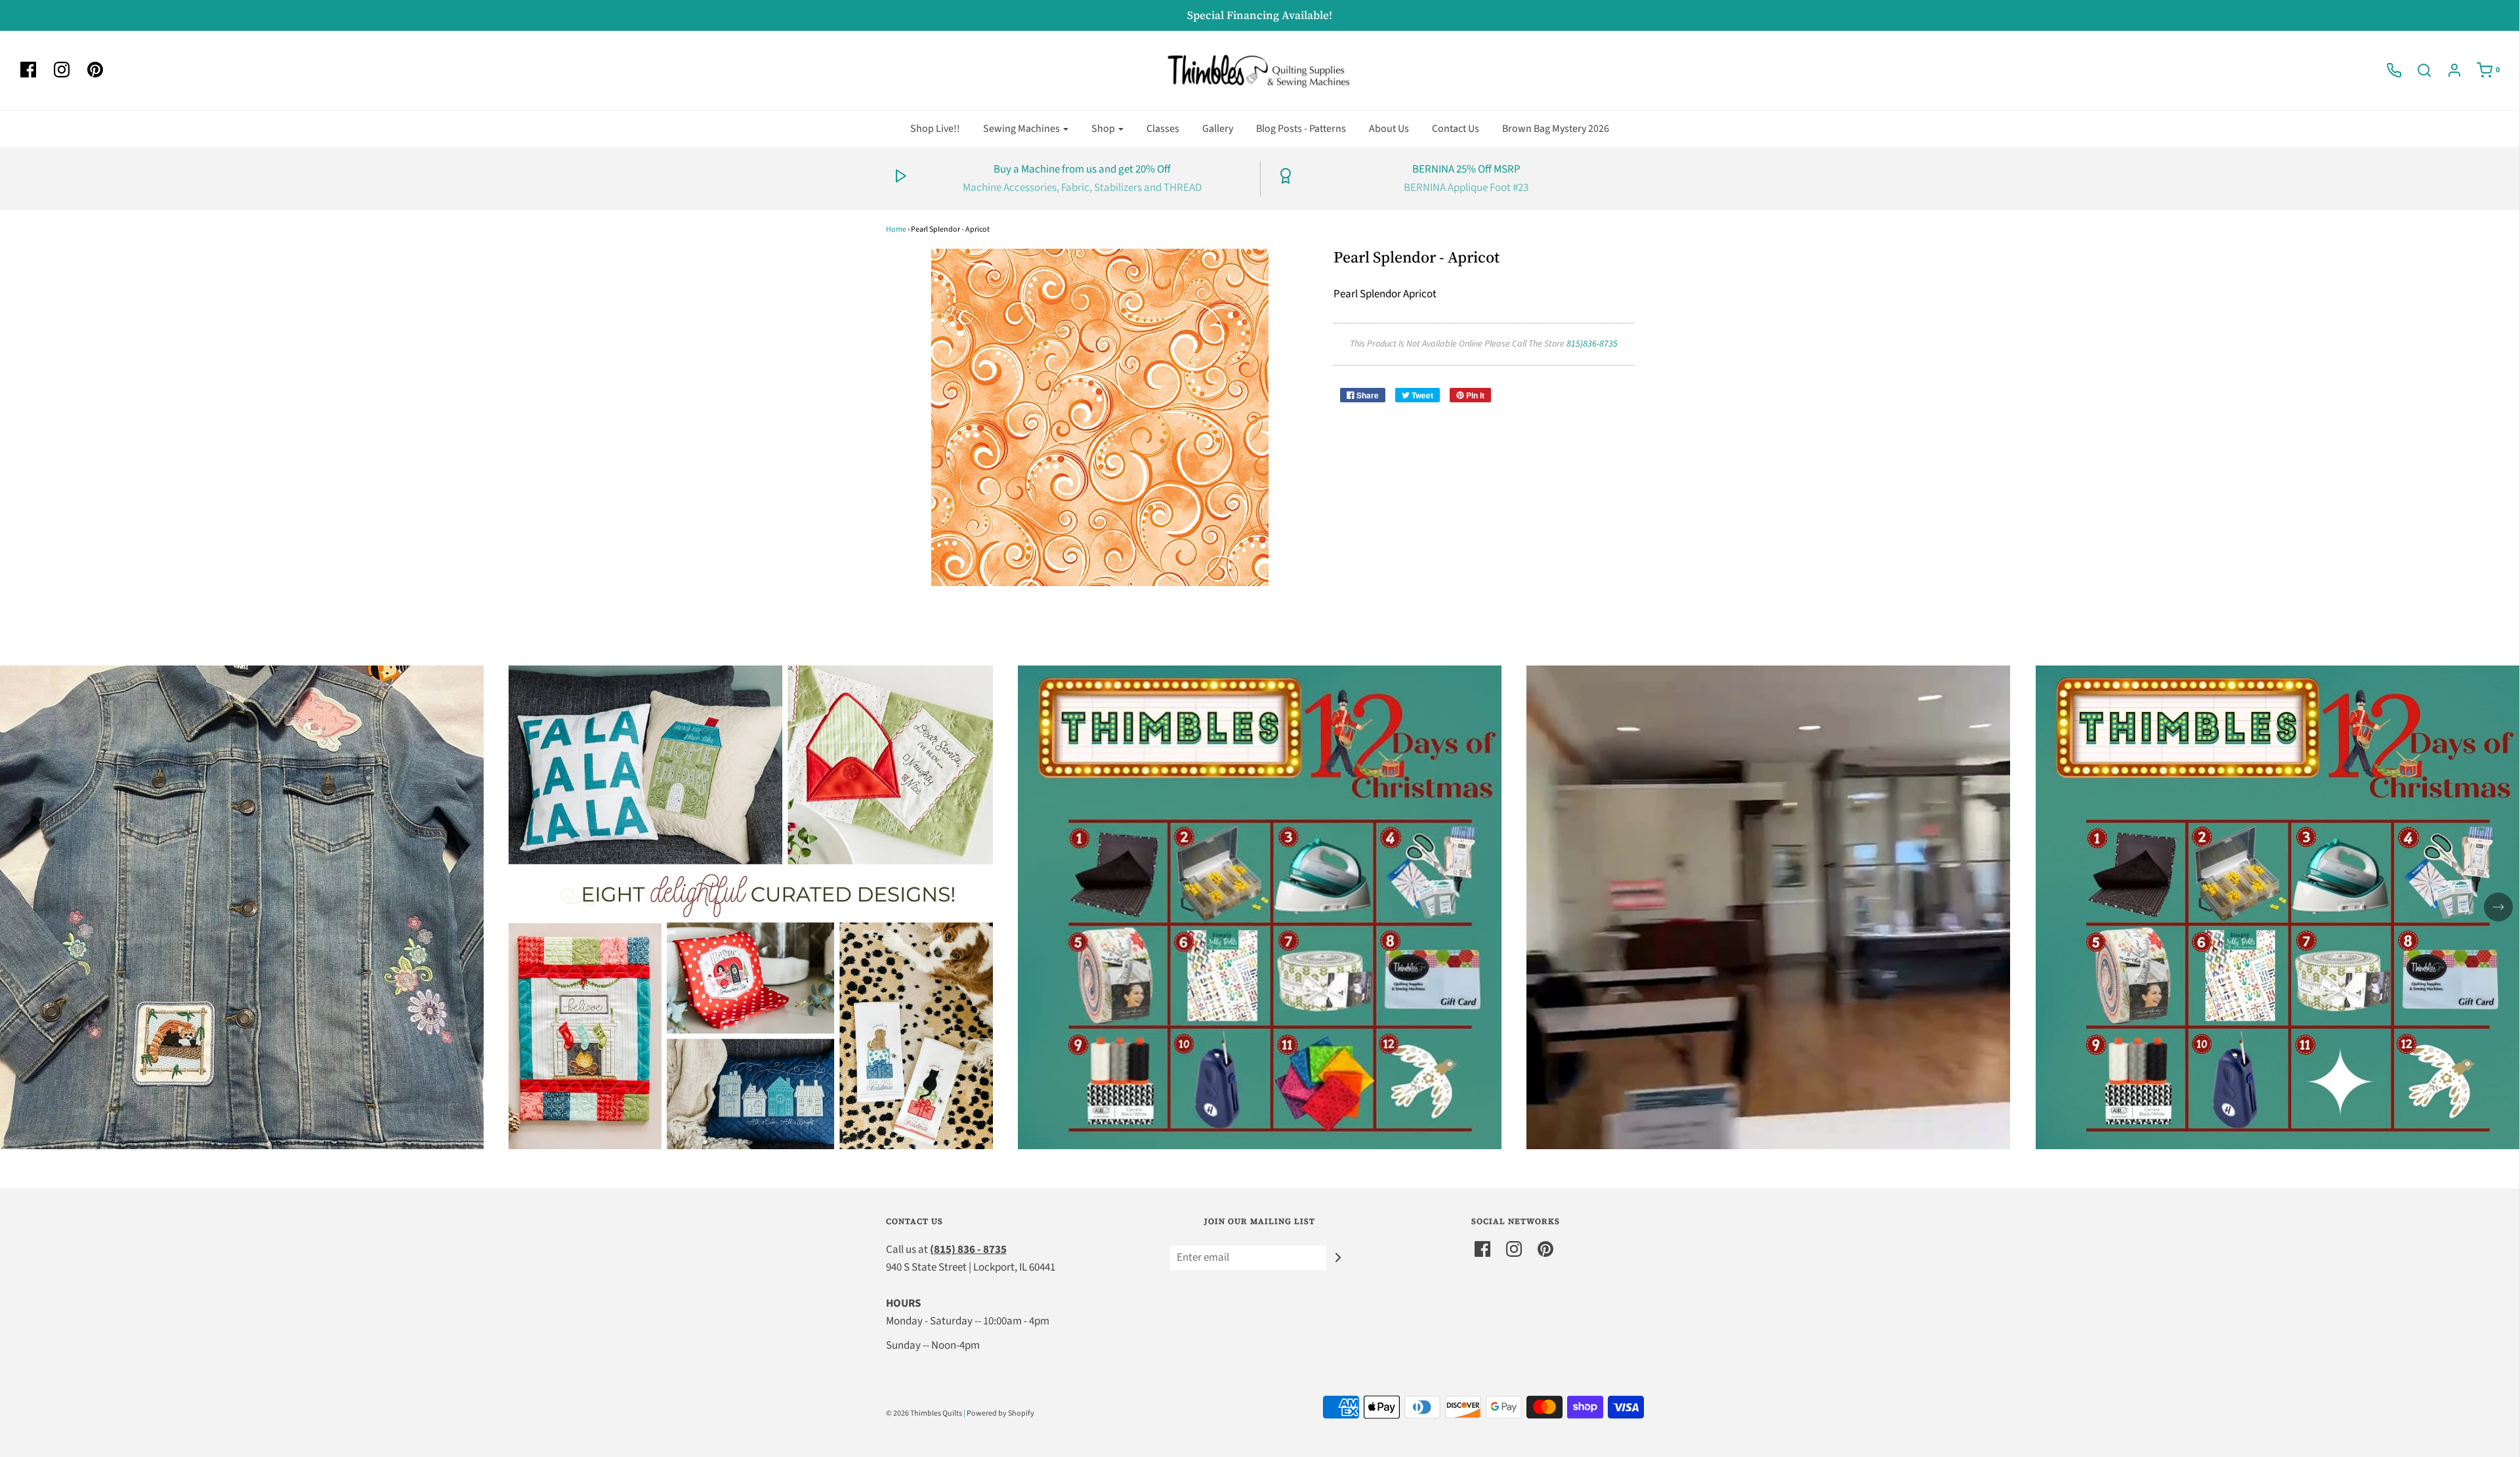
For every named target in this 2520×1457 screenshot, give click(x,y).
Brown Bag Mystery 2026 (1556, 129)
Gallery (1218, 129)
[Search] (2418, 70)
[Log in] (2448, 70)
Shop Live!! (935, 129)
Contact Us (1456, 129)
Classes (1163, 129)
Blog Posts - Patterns (1301, 129)
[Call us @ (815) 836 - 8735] (2387, 70)
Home (896, 229)
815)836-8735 (1592, 344)
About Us (1389, 129)
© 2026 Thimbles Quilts (924, 1413)
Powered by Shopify (1000, 1413)
